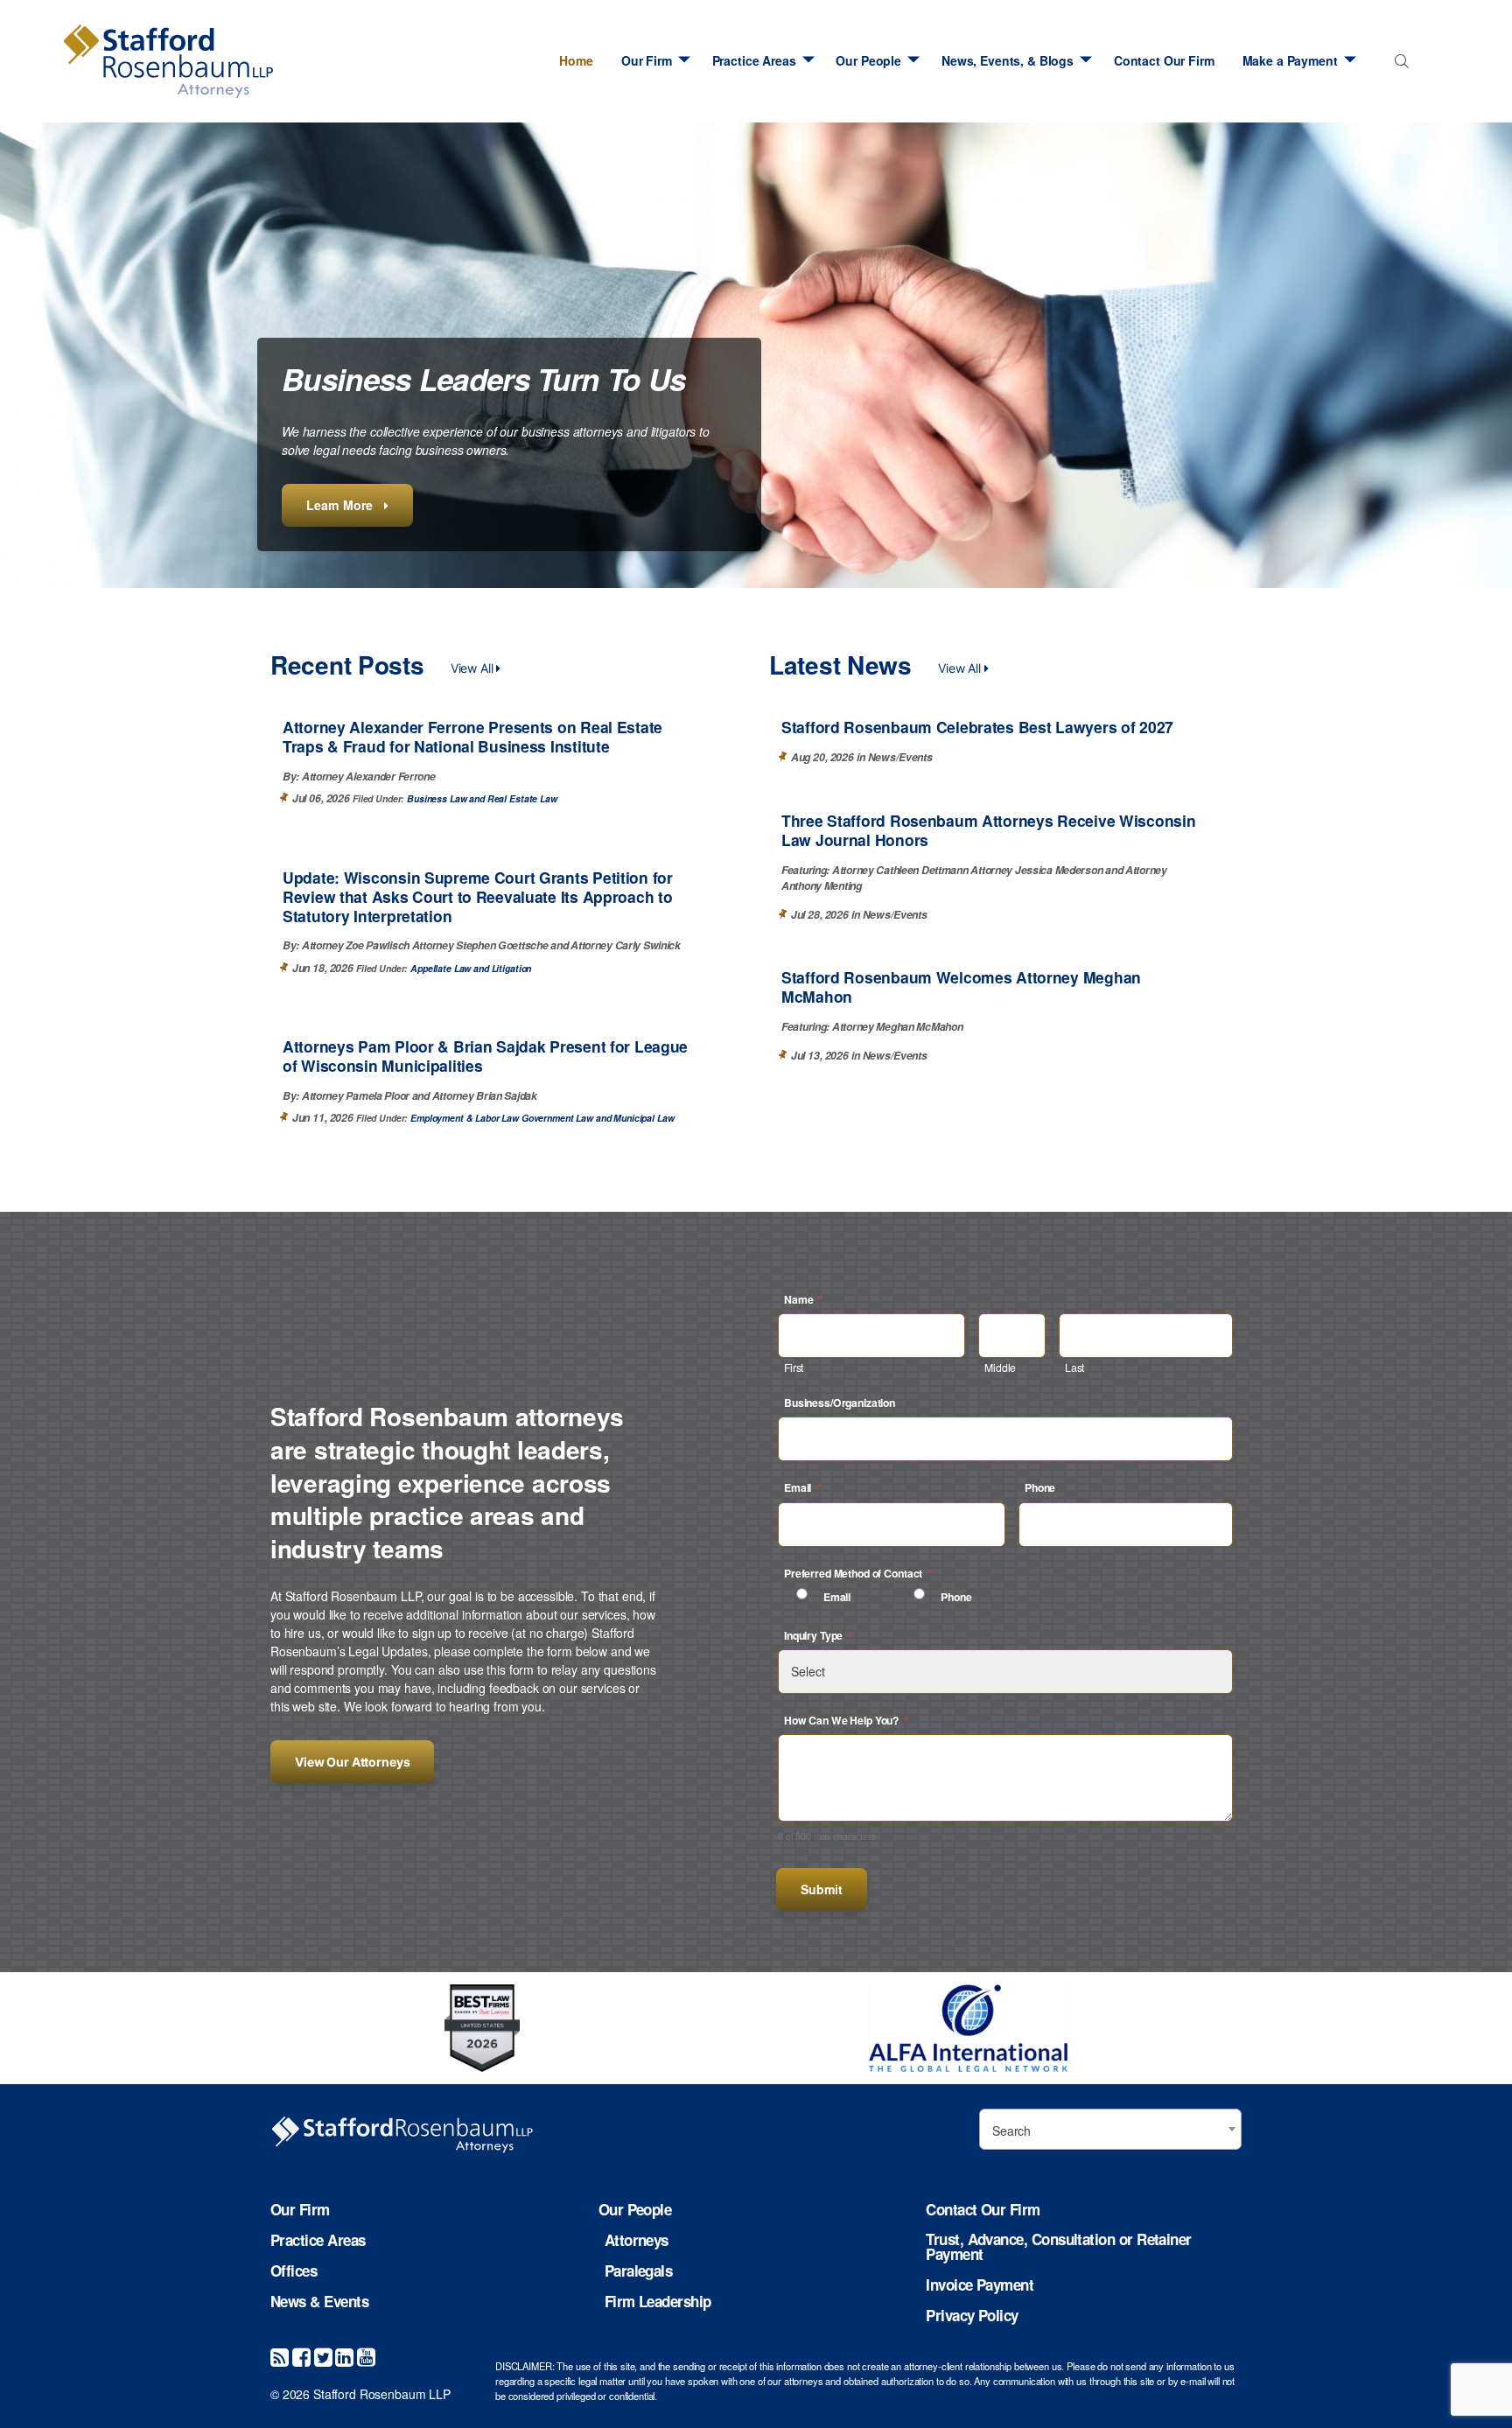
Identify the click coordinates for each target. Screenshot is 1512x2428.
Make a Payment (1290, 60)
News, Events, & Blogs (1008, 60)
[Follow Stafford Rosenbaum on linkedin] (344, 2356)
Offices (294, 2271)
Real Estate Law (522, 798)
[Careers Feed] (280, 2356)
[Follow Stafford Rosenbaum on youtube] (366, 2356)
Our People (868, 60)
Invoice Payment (980, 2285)
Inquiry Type (819, 1635)
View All (474, 668)
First (794, 1367)
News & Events (319, 2302)
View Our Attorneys (352, 1762)
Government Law (557, 1118)
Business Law (437, 798)
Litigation (511, 968)
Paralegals (639, 2271)
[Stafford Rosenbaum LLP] (168, 61)
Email (803, 1487)
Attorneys (637, 2240)
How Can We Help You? (847, 1720)
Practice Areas (754, 60)
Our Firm (647, 60)
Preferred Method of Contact (858, 1573)
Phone (1040, 1487)
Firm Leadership (658, 2302)
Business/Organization (840, 1403)
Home (576, 60)
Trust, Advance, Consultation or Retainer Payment (1058, 2247)
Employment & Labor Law (465, 1118)
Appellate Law (441, 968)
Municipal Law (644, 1118)
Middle (1000, 1367)
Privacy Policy (972, 2316)
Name (804, 1299)
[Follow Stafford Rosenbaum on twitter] (323, 2356)
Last (1074, 1367)
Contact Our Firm (1164, 60)
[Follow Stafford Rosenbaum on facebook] (301, 2356)
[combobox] (1399, 65)
